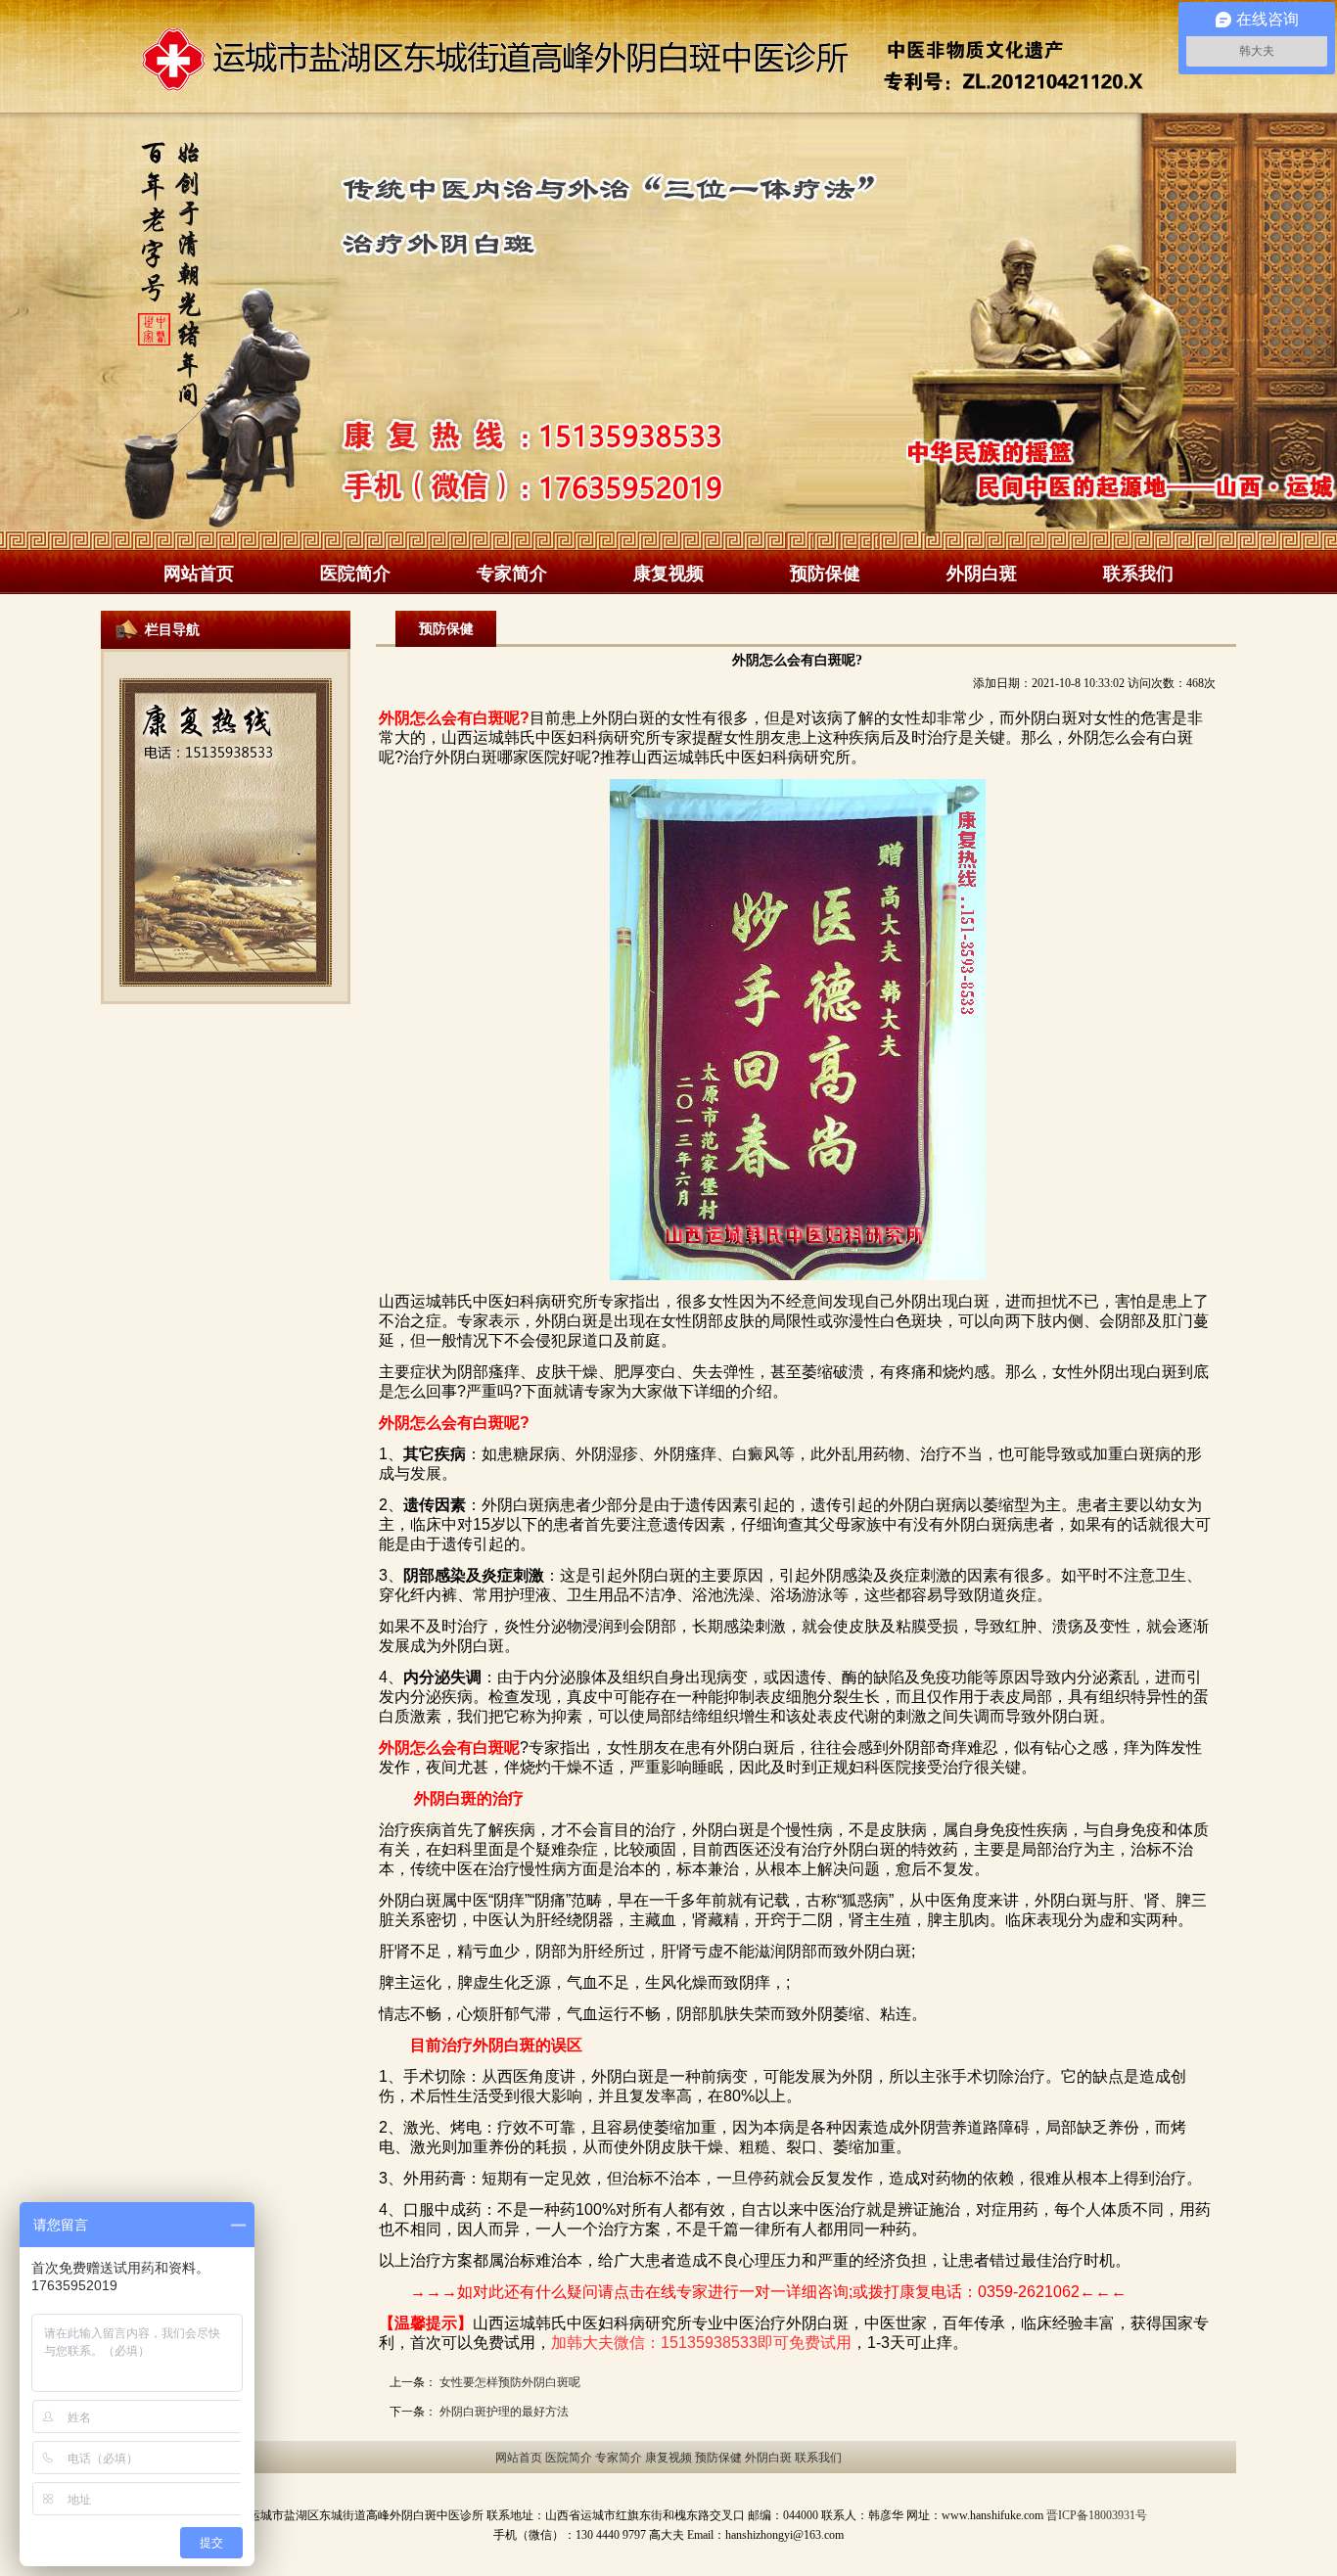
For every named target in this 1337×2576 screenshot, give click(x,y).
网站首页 (199, 573)
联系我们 (1138, 573)
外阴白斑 (982, 573)
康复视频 (668, 573)
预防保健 (825, 573)
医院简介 (355, 573)
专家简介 (512, 573)
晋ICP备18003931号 (1097, 2515)
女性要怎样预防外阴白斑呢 (510, 2382)
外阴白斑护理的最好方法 (504, 2412)
